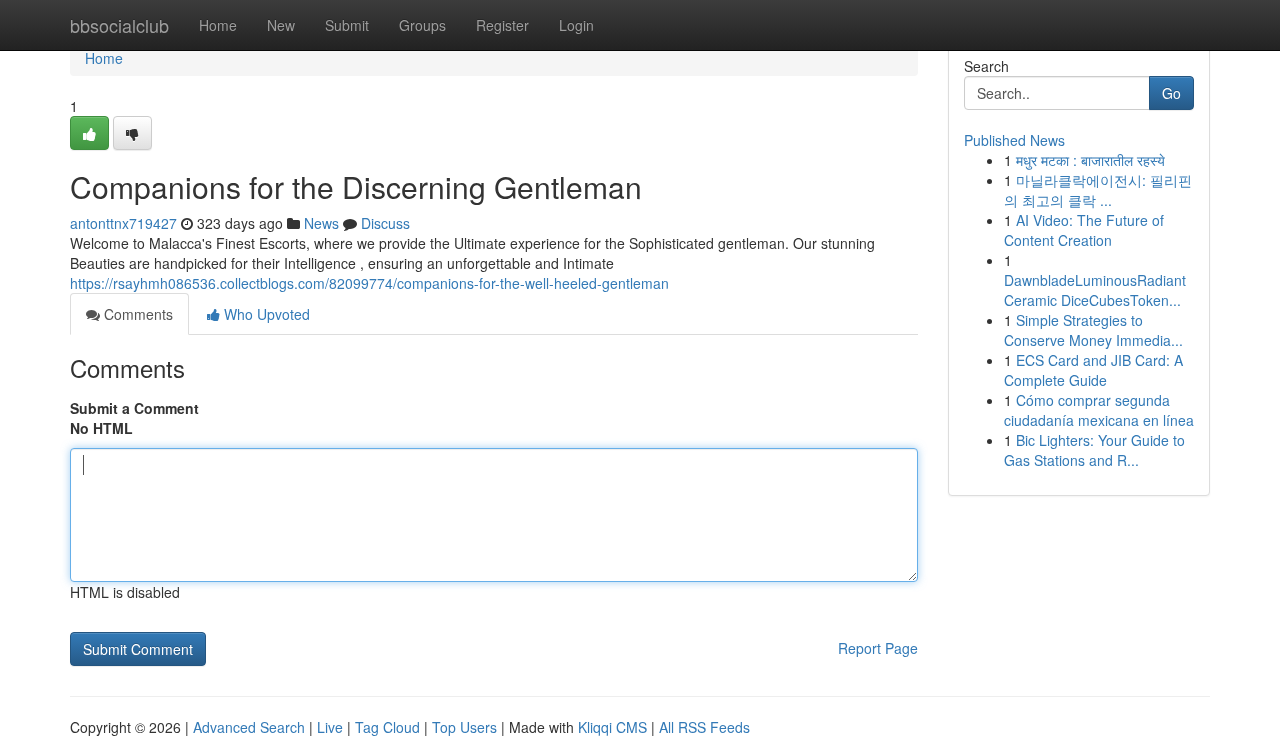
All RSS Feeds (704, 727)
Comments (136, 314)
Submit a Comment (134, 408)
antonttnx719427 (123, 223)
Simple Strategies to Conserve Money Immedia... (1093, 330)
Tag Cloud (387, 727)
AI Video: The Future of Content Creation (1084, 230)
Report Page (878, 648)
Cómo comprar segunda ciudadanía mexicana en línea (1099, 410)
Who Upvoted (265, 314)
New (281, 25)
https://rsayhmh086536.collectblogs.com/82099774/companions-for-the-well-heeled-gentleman (369, 283)
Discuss (385, 223)
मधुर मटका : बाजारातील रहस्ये (1090, 160)
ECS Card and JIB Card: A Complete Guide (1093, 370)
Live (330, 727)
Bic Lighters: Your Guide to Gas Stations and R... (1094, 450)
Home (218, 25)
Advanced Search (249, 727)
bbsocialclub (119, 25)
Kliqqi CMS (612, 727)
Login (576, 25)
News (321, 223)
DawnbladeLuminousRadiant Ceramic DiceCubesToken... (1095, 290)
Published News (1014, 140)
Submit (347, 25)
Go (1171, 93)
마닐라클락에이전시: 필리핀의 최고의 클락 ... (1098, 190)
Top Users (464, 727)
